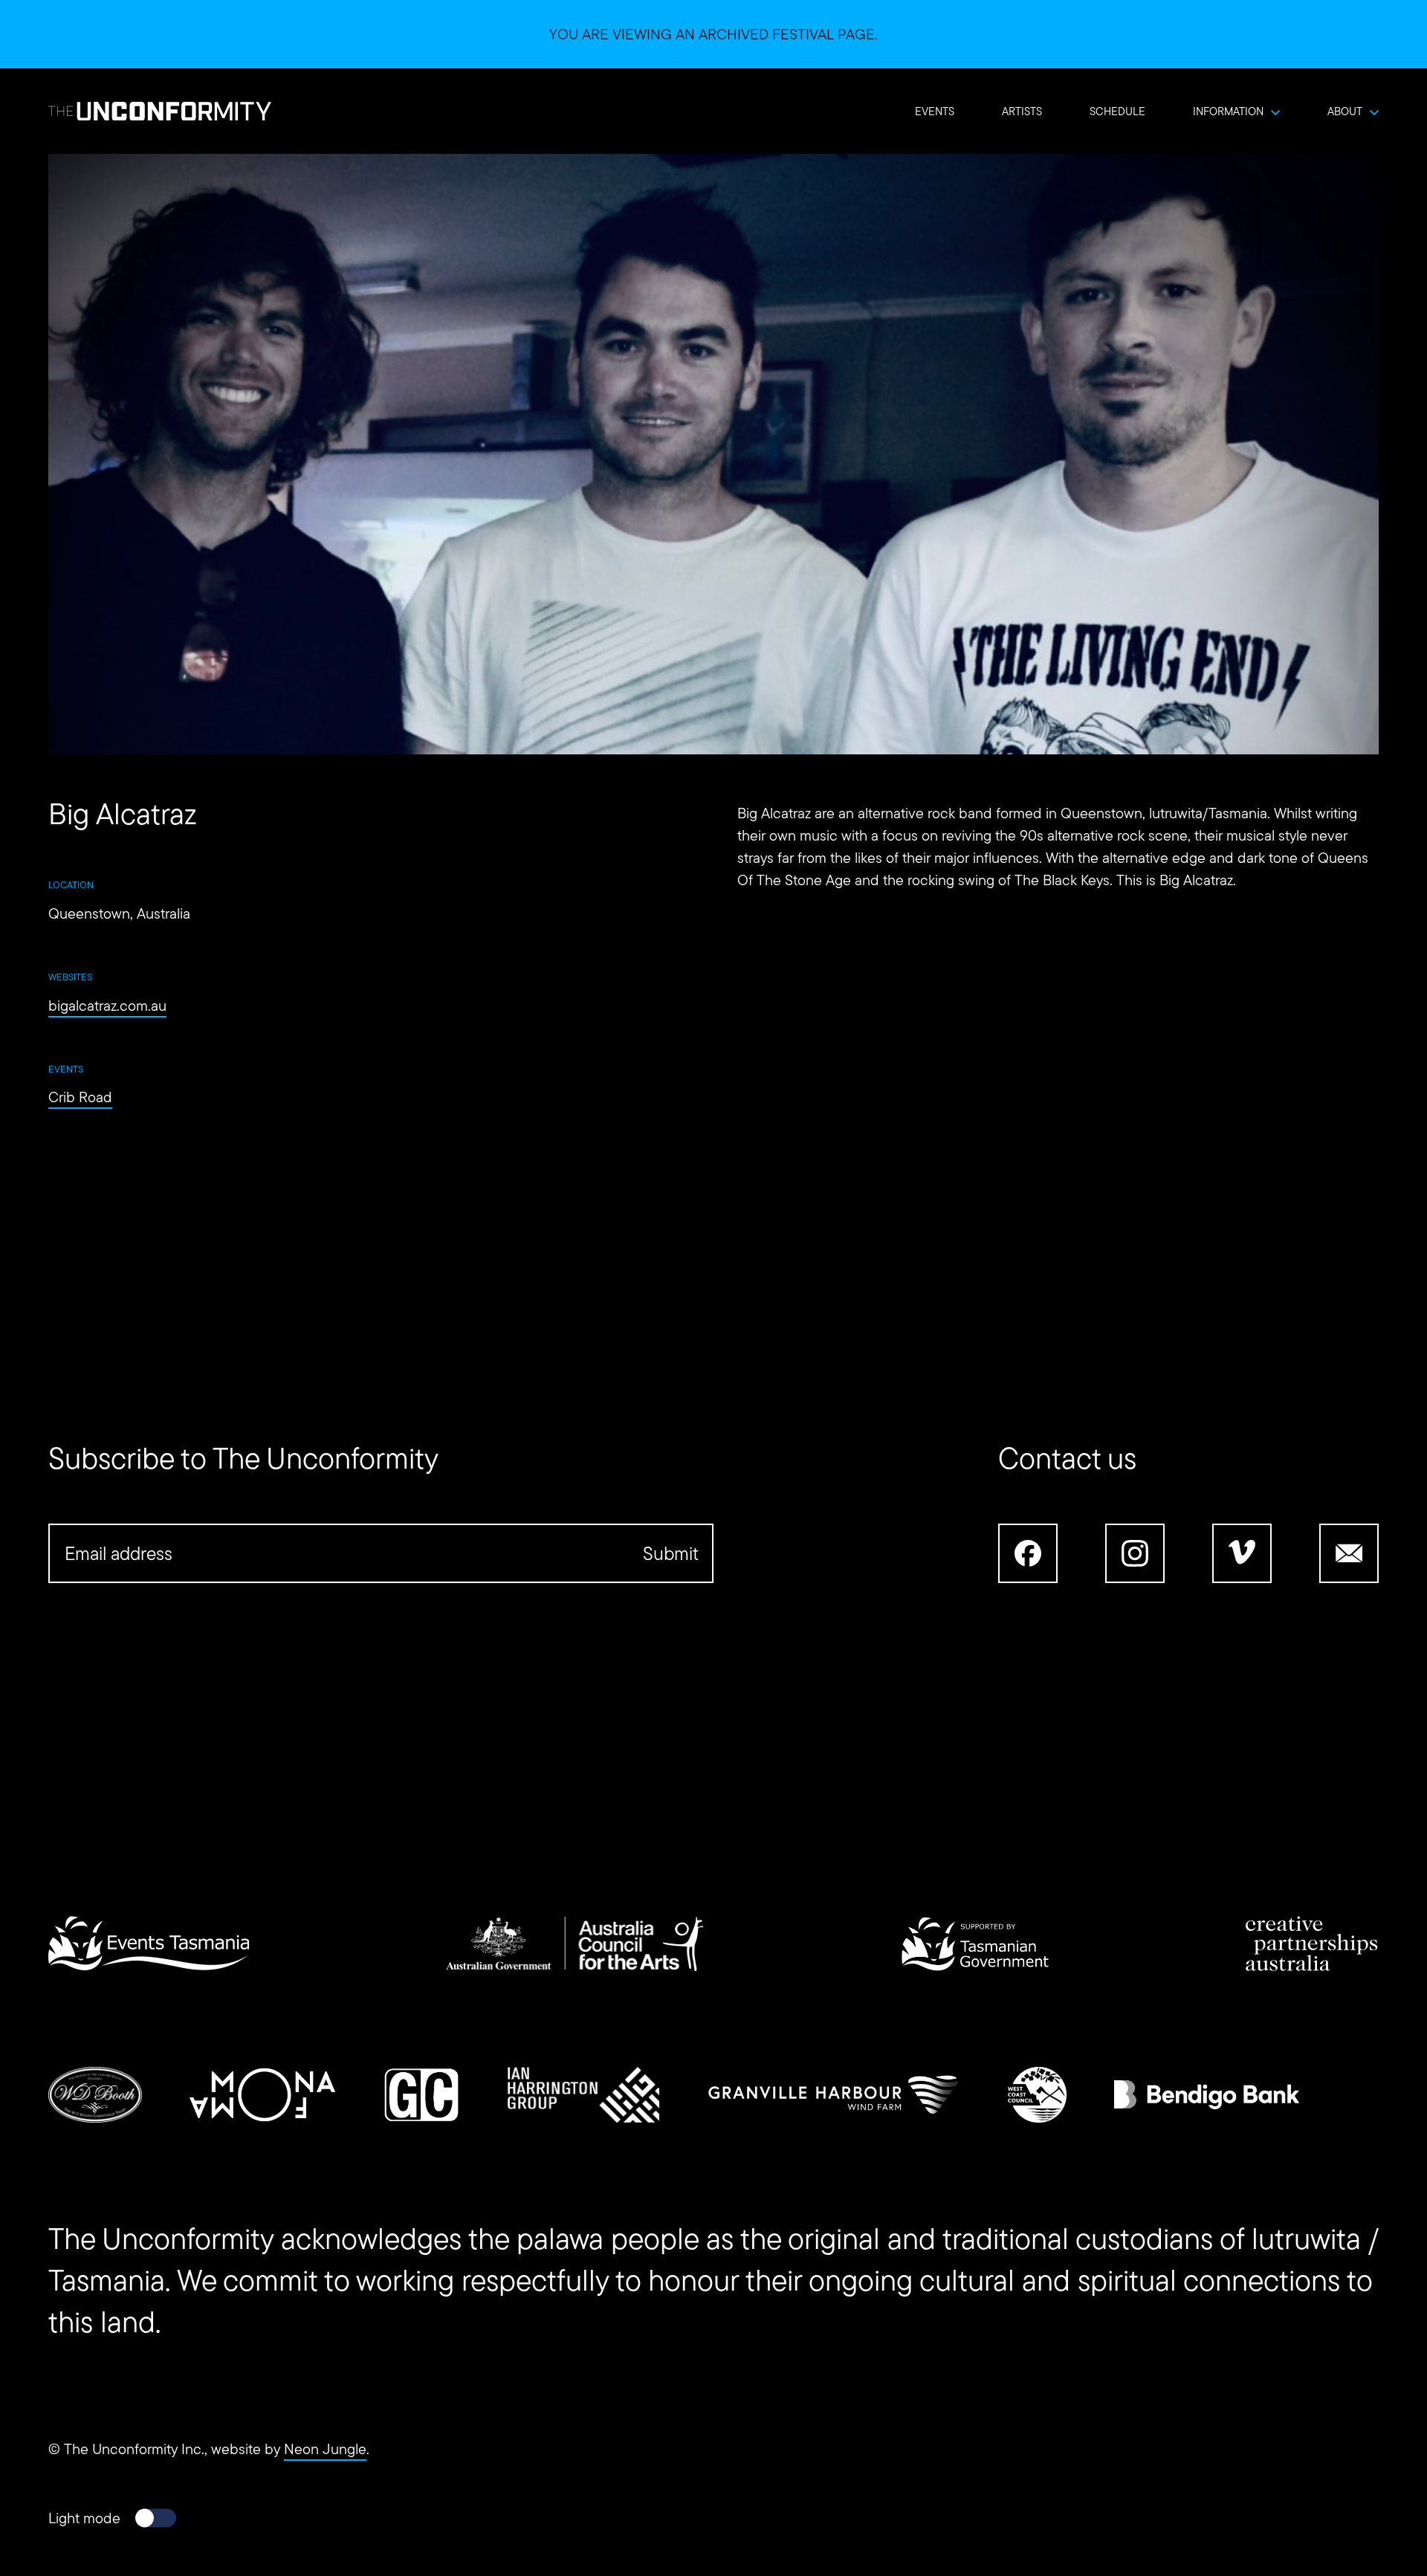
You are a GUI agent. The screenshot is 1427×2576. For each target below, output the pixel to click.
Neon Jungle (325, 2449)
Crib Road (80, 1097)
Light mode (84, 2518)
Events (935, 111)
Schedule (1117, 111)
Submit (671, 1554)
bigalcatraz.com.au (107, 1006)
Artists (1022, 111)
